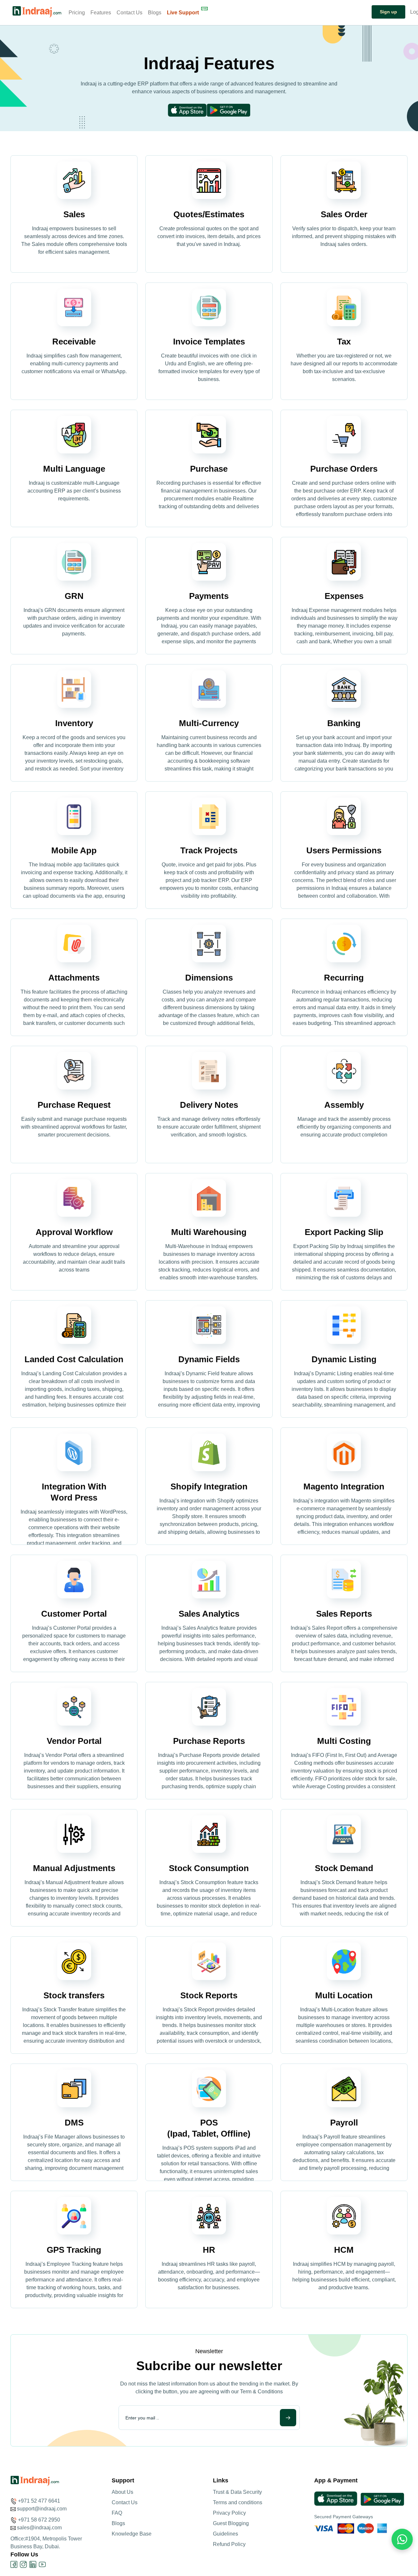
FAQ (117, 2513)
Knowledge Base (132, 2534)
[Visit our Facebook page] (14, 2564)
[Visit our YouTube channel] (42, 2564)
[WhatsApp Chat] (402, 2539)
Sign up (388, 12)
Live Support (183, 13)
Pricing (77, 13)
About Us (122, 2492)
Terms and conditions (238, 2502)
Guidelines (225, 2534)
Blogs (155, 13)
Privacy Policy (229, 2513)
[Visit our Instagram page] (23, 2564)
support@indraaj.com (42, 2509)
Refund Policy (229, 2544)
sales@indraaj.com (39, 2528)
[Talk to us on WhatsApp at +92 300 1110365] (304, 13)
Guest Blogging (231, 2523)
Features (101, 13)
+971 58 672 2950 (39, 2520)
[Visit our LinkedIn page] (33, 2564)
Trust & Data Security (237, 2492)
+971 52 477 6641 (39, 2501)
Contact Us (129, 13)
